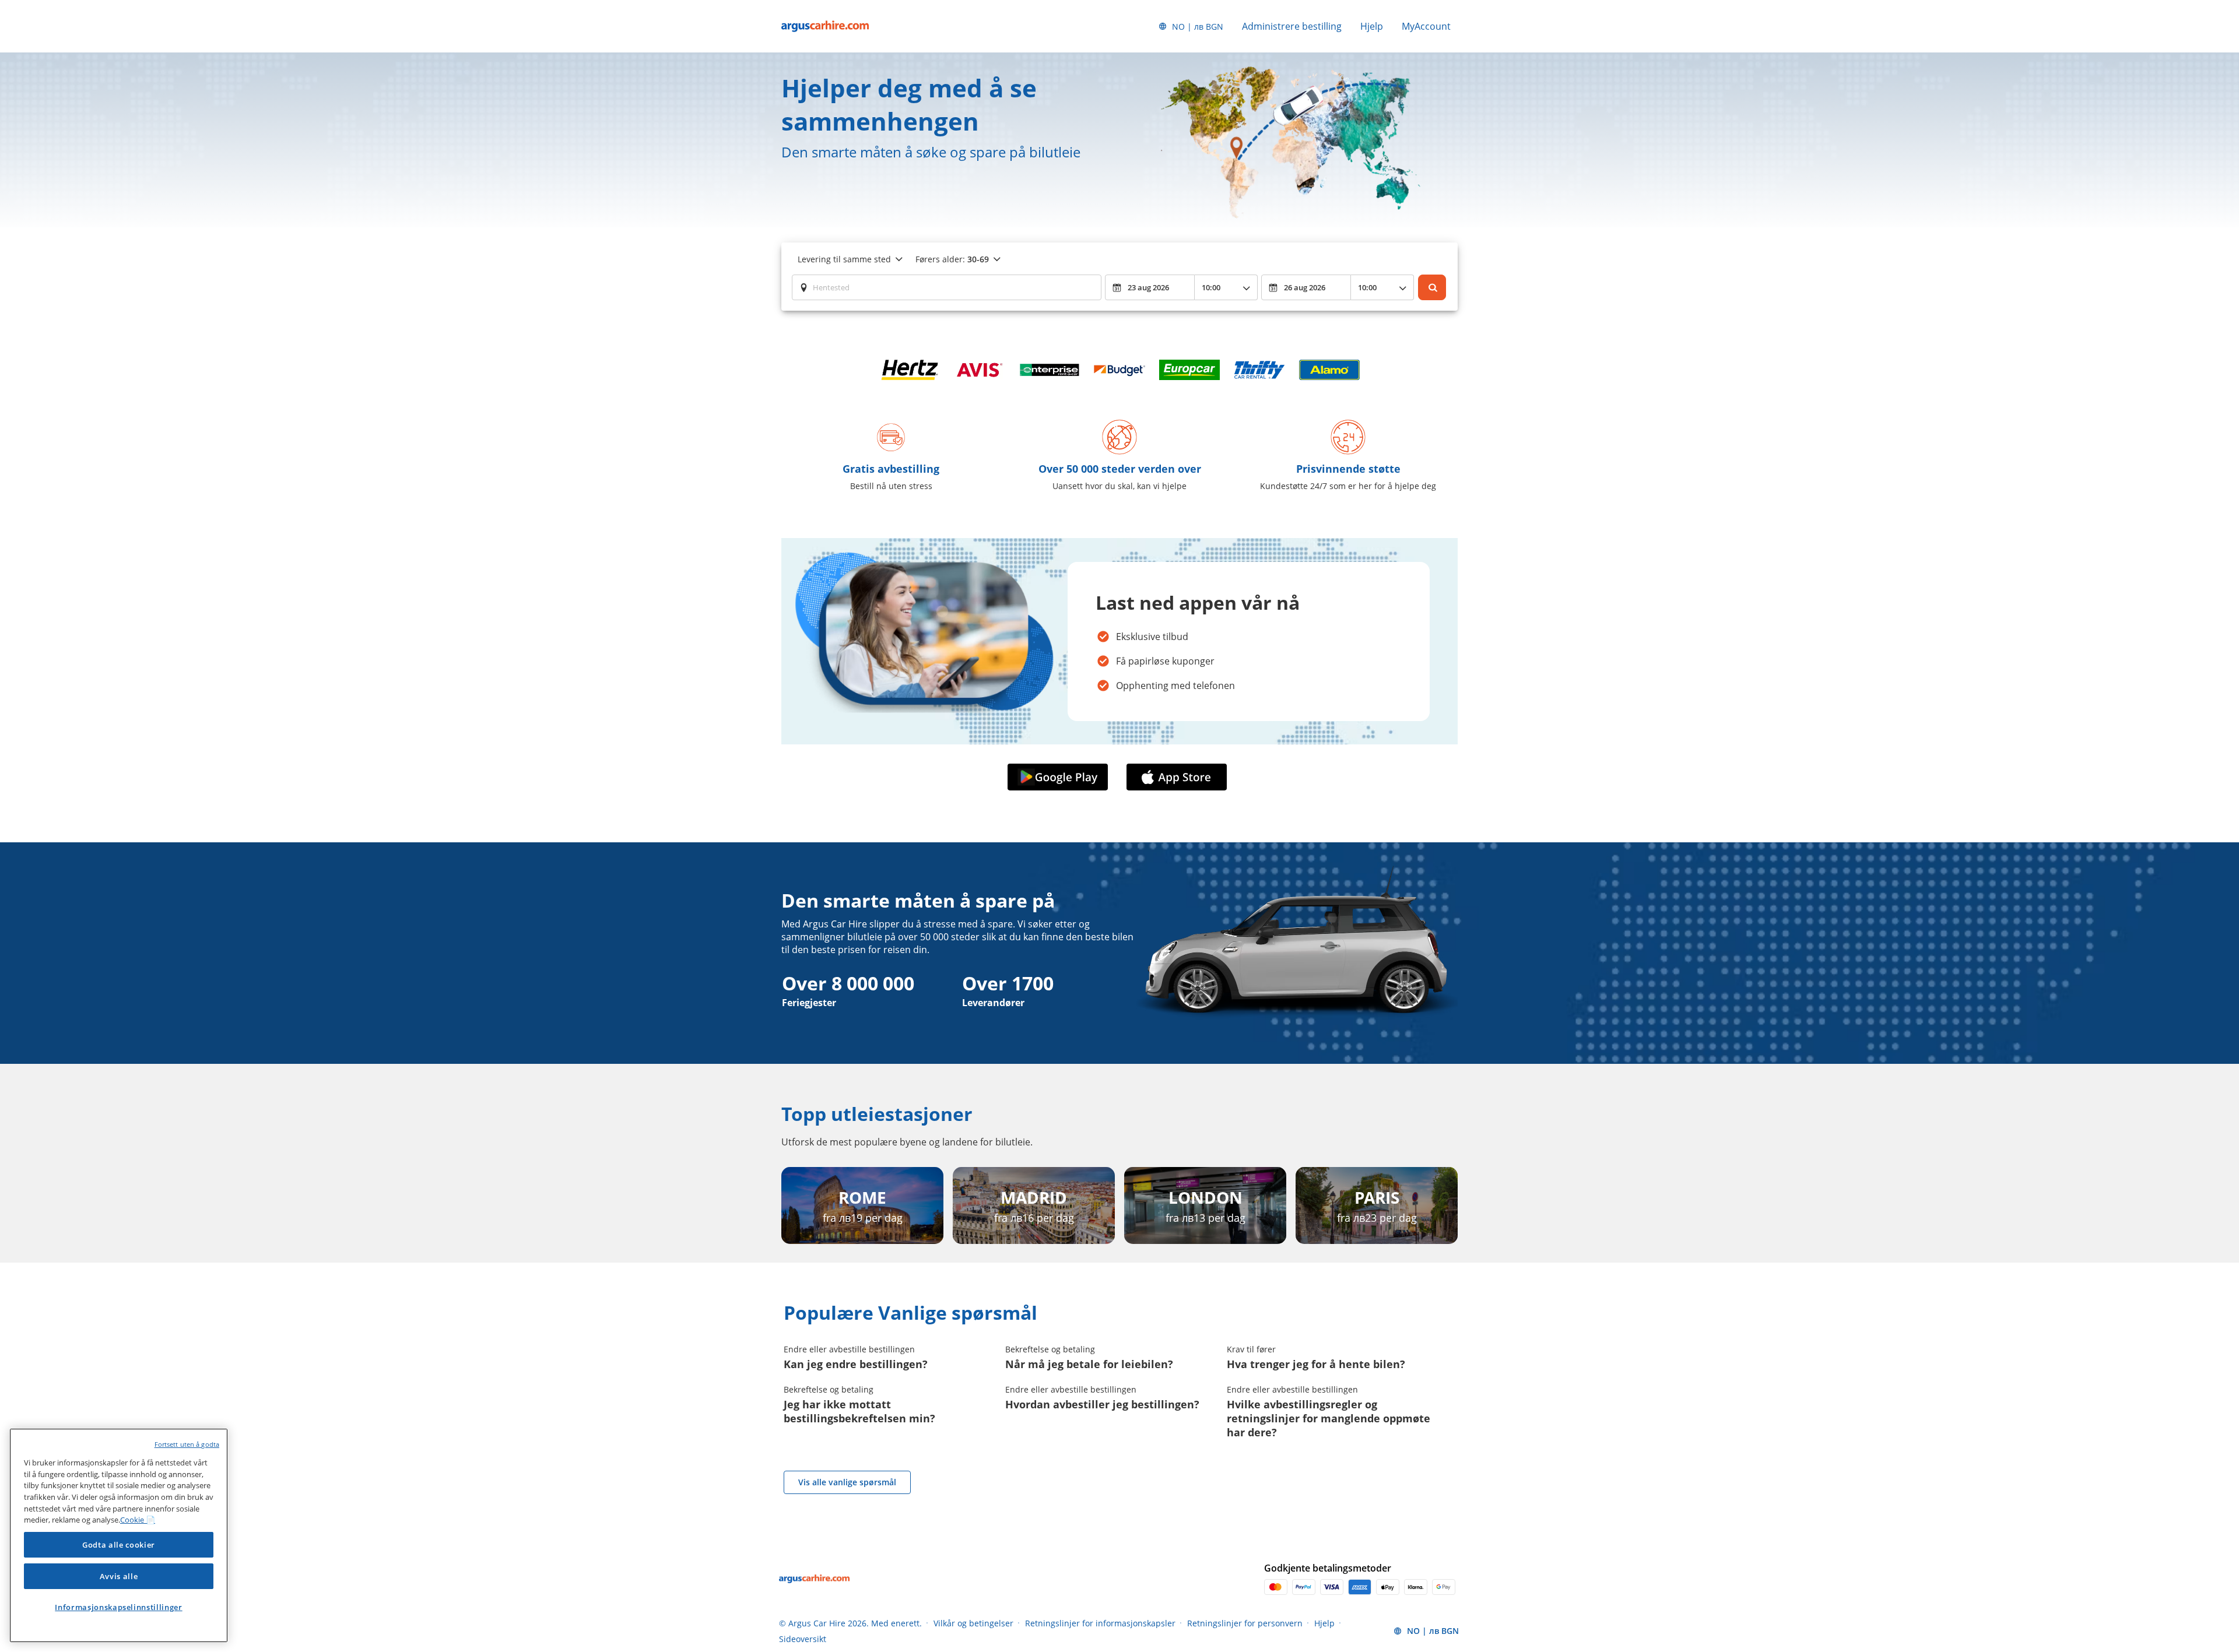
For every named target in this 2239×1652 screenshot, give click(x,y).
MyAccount (1426, 26)
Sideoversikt (803, 1639)
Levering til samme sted (844, 259)
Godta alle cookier (119, 1545)
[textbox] (947, 287)
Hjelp (1372, 26)
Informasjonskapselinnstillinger (118, 1607)
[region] (119, 1535)
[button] (1060, 777)
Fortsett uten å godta (187, 1444)
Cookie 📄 (138, 1520)
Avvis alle (119, 1576)
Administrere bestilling (1292, 26)
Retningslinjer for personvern (1245, 1623)
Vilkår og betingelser (973, 1623)
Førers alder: (952, 259)
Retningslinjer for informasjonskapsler (1100, 1623)
